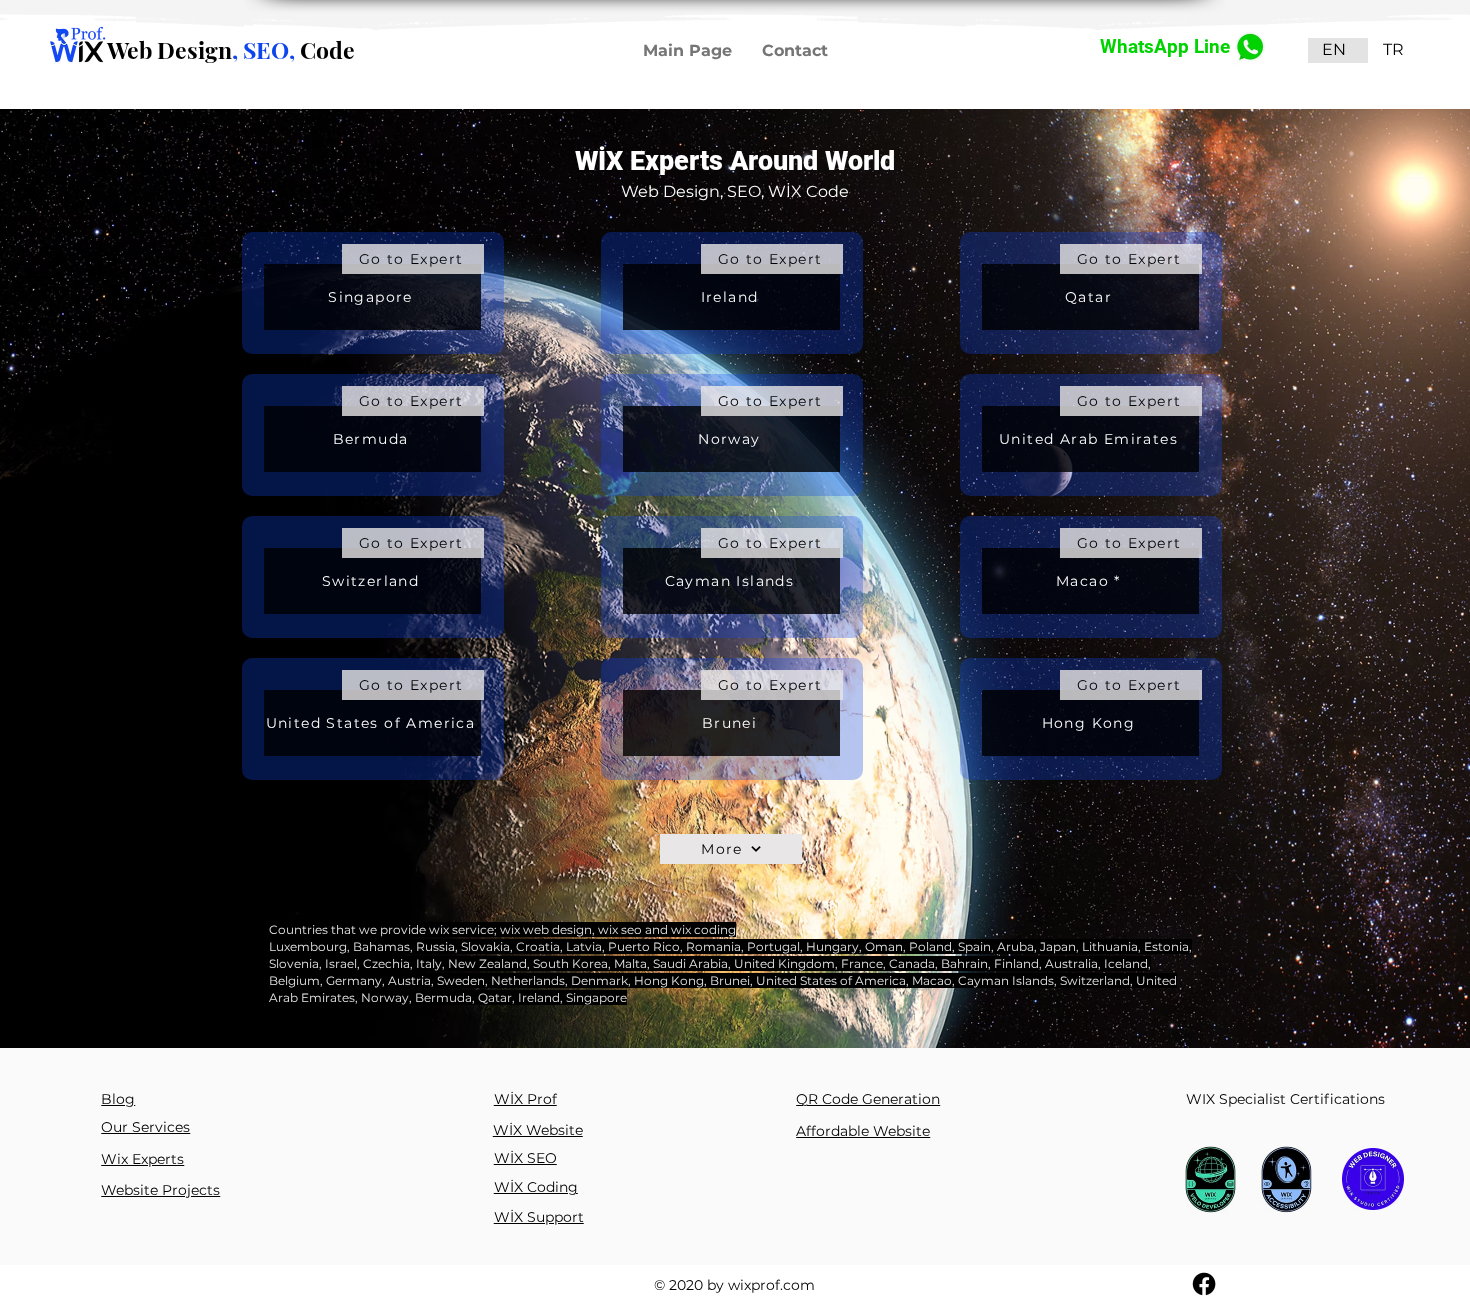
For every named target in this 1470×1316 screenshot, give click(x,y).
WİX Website (538, 1130)
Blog (118, 1099)
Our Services (145, 1127)
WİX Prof (525, 1099)
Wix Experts (142, 1159)
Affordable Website (863, 1131)
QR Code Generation (868, 1099)
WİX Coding (536, 1187)
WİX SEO (525, 1158)
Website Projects (160, 1190)
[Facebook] (1204, 1284)
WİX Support (539, 1217)
